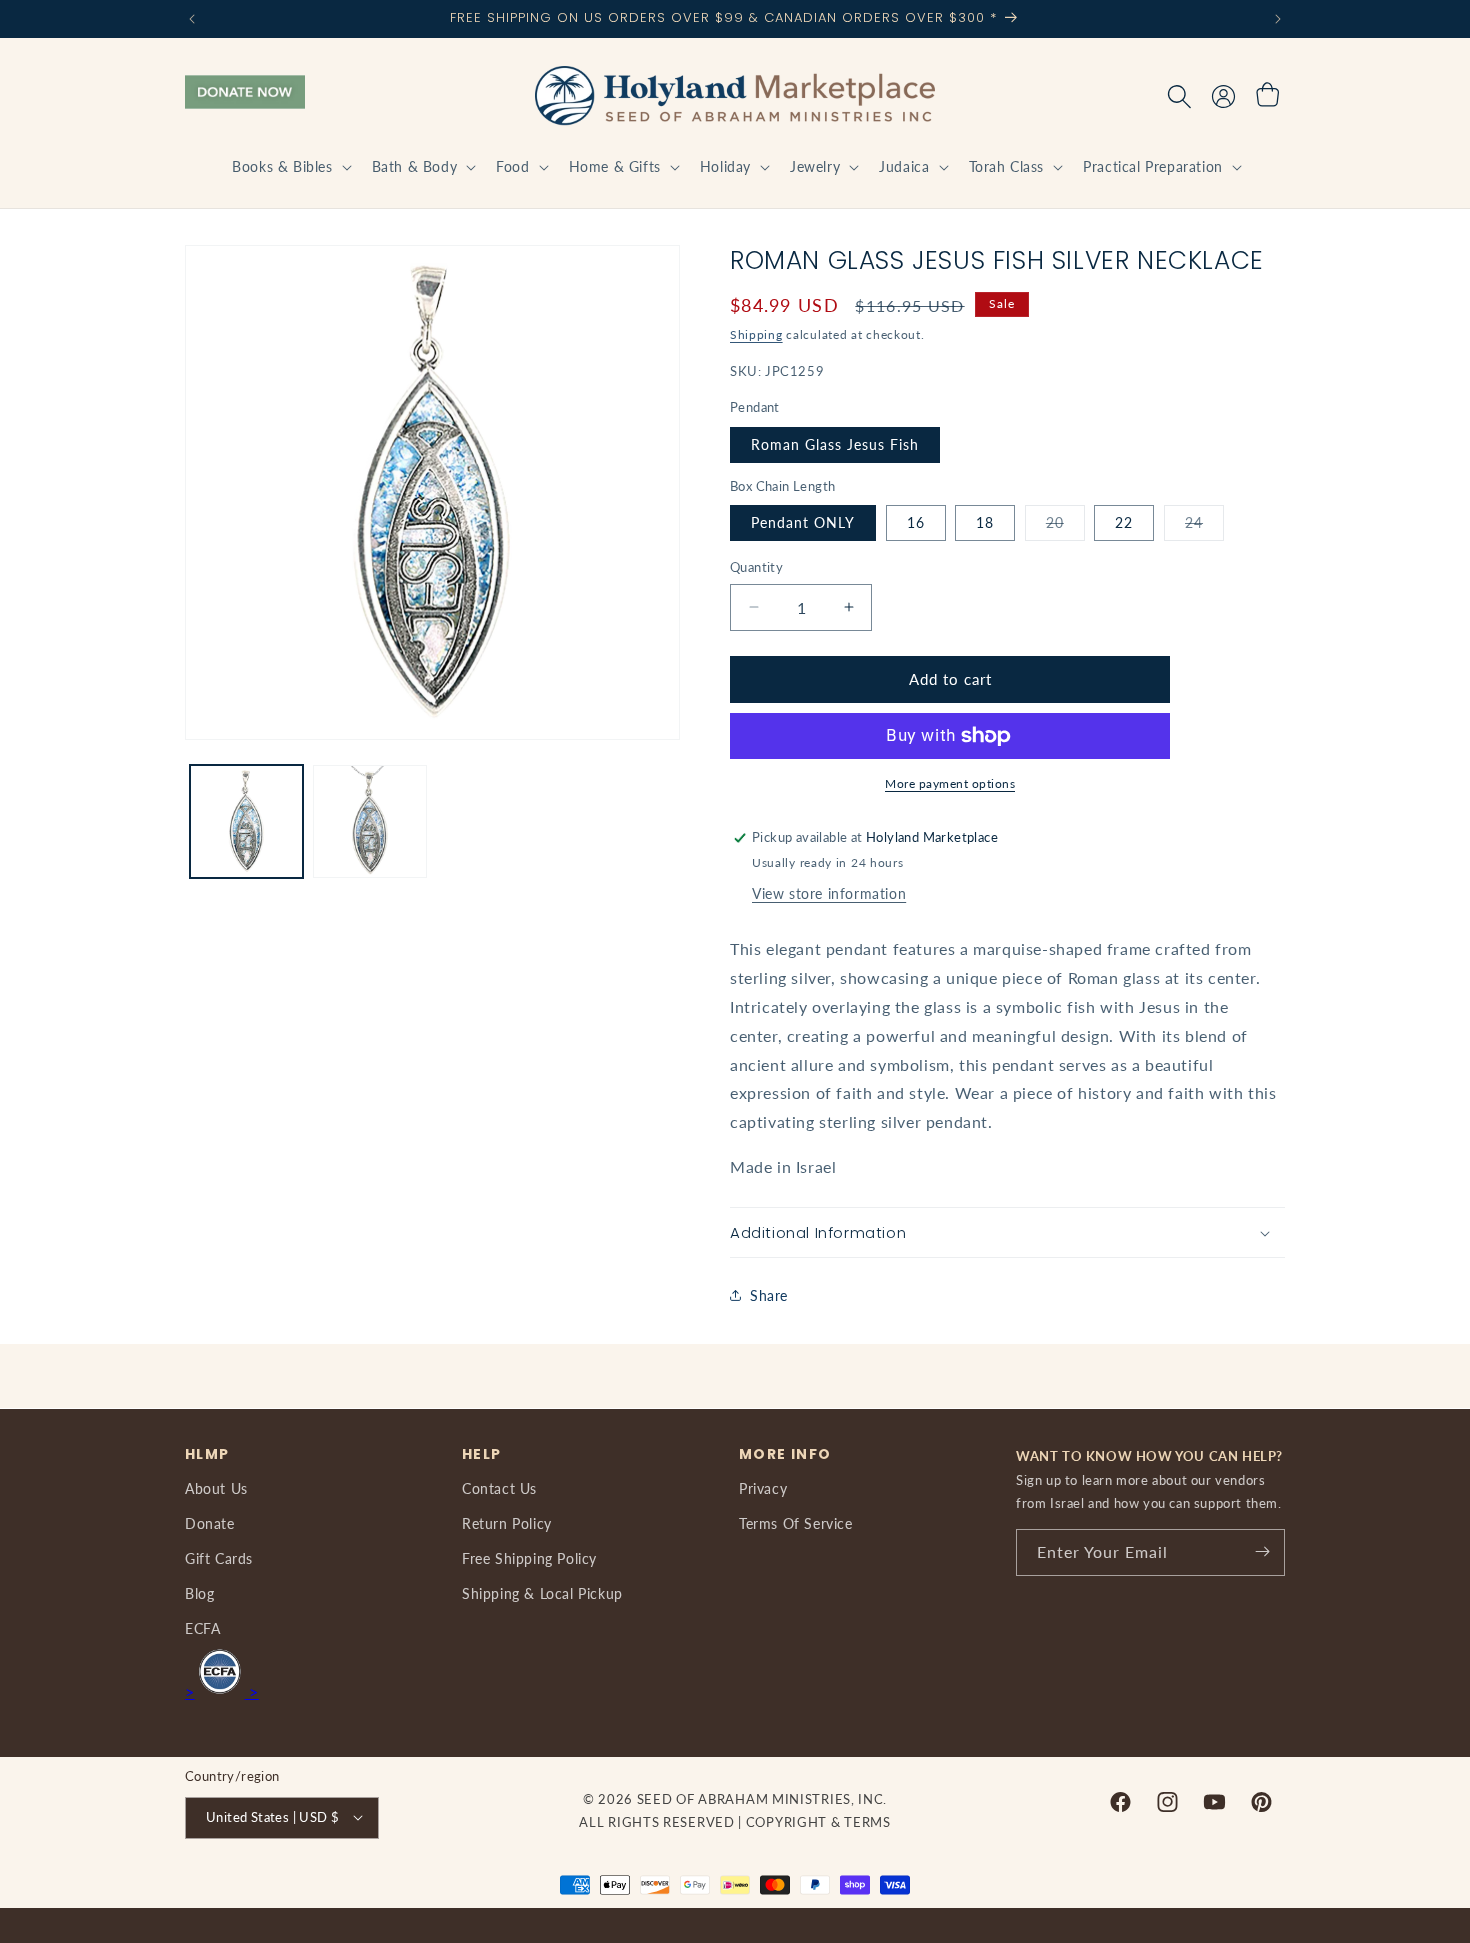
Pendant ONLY (803, 522)
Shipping (756, 334)
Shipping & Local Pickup (542, 1592)
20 (1065, 527)
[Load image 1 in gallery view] (246, 821)
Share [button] (769, 1295)
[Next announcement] (1278, 19)
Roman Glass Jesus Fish (835, 444)
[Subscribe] (1262, 1551)
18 (985, 522)
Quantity (756, 567)
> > (222, 1691)
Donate (210, 1522)
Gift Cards (219, 1557)
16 (916, 522)
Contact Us (499, 1487)
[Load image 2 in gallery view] (369, 821)
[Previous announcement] (192, 19)
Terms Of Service (796, 1522)
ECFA (202, 1628)
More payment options (950, 783)
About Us (216, 1487)
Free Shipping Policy (529, 1557)
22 (1124, 522)
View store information (829, 893)
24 (1204, 527)
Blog (199, 1592)
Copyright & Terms (818, 1821)
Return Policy (507, 1522)
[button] (289, 167)
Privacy (763, 1487)
